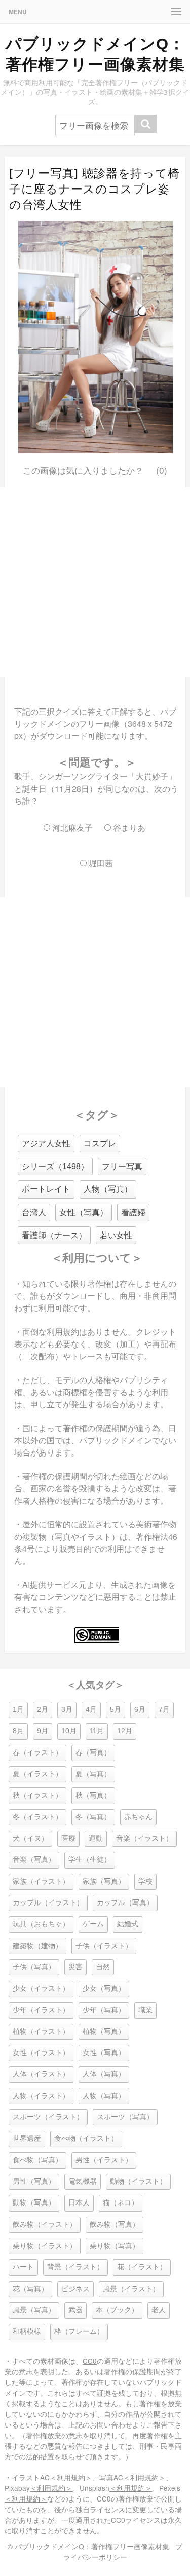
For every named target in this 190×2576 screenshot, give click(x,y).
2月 (43, 1710)
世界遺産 (27, 2138)
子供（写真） (34, 1967)
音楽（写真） (34, 1860)
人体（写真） (104, 2074)
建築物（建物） (37, 1946)
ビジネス (75, 2289)
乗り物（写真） (115, 2246)
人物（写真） (108, 1189)
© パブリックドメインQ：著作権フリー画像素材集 (88, 2546)
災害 (75, 1967)
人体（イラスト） (41, 2074)
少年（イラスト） (41, 2010)
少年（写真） (104, 2010)
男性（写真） (34, 2181)
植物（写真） (104, 2031)
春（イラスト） (37, 1753)
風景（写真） (34, 2310)
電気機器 (83, 2181)
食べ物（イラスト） (86, 2138)
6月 (140, 1710)
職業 (145, 2010)
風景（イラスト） (131, 2289)
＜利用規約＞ (71, 2477)
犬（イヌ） (30, 1838)
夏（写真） (93, 1774)
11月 (97, 1731)
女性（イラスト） (41, 2053)
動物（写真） (34, 2203)
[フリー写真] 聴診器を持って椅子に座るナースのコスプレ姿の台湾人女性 (94, 189)
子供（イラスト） (104, 1946)
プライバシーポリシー (123, 2551)
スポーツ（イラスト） (48, 2117)
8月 (18, 1731)
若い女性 (116, 1235)
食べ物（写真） (37, 2160)
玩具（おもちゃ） (41, 1924)
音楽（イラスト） (144, 1838)
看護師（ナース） (54, 1235)
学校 (145, 1881)
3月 (67, 1710)
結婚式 (128, 1924)
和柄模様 (27, 2331)
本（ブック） (117, 2310)
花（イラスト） (142, 2267)
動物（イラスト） (138, 2181)
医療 (68, 1838)
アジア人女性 (46, 1144)
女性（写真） (84, 1212)
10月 (69, 1731)
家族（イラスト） (41, 1881)
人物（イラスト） (41, 2096)
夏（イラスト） (37, 1774)
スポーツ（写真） (125, 2117)
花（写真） (30, 2289)
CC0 (90, 2361)
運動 (96, 1838)
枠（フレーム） (79, 2331)
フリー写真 (122, 1166)
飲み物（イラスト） (45, 2225)
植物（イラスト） (41, 2031)
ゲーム (93, 1924)
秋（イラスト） (37, 1795)
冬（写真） (93, 1817)
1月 (18, 1710)
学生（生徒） (90, 1860)
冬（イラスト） (37, 1817)
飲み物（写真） (115, 2225)
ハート (23, 2267)
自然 (103, 1967)
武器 (75, 2310)
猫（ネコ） (121, 2203)
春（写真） (93, 1753)
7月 (164, 1710)
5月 (116, 1710)
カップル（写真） (125, 1903)
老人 (159, 2310)
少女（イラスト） (41, 1988)
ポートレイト (46, 1189)
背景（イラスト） (75, 2267)
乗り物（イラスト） (45, 2246)
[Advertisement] (95, 582)
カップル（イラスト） (48, 1903)
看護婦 (133, 1212)
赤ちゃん (138, 1817)
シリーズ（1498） (55, 1166)
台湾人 (34, 1212)
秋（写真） (93, 1795)
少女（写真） (104, 1988)
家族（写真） (104, 1881)
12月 (125, 1731)
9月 (43, 1731)
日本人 (79, 2203)
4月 (91, 1710)
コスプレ (100, 1144)
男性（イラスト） (104, 2160)
